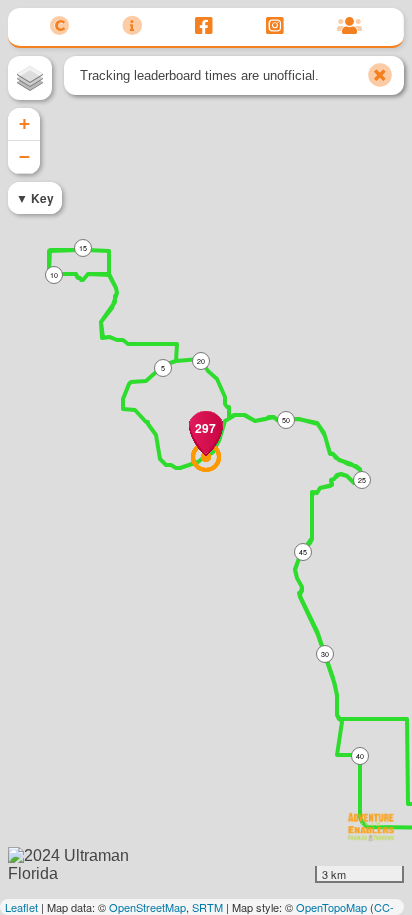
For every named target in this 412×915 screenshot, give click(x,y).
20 (201, 361)
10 (54, 275)
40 (360, 756)
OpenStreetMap (147, 907)
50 (286, 420)
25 (362, 480)
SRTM (207, 907)
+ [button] (24, 123)
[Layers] (30, 78)
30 (325, 654)
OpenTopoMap (331, 907)
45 (303, 552)
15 (83, 248)
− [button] (24, 156)
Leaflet (21, 907)
